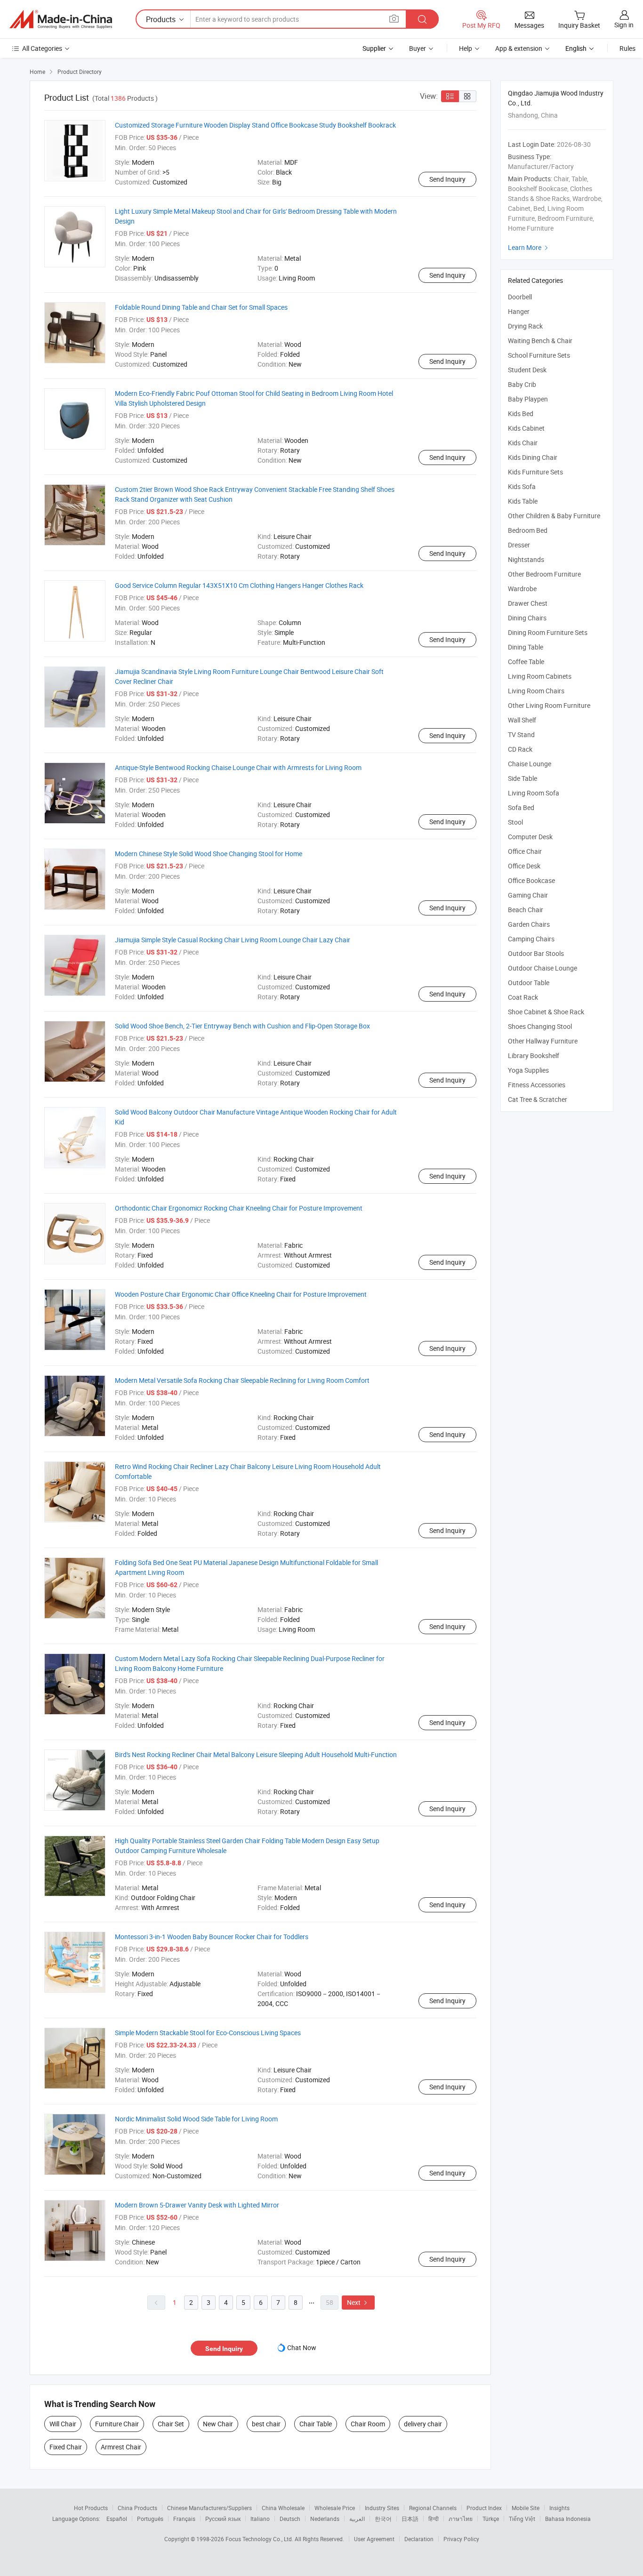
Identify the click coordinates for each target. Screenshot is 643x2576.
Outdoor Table (529, 983)
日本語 (410, 2519)
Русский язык (223, 2519)
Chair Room (368, 2424)
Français (184, 2519)
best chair (266, 2424)
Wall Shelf (522, 720)
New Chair (218, 2424)
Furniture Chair (117, 2424)
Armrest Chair (121, 2447)
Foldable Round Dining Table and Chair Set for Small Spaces (201, 307)
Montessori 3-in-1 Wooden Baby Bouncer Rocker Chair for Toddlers (212, 1937)
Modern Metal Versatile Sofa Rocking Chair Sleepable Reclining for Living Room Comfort (242, 1380)
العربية (357, 2519)
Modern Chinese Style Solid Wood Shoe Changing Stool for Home (209, 854)
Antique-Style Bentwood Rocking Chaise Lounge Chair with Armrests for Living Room (238, 767)
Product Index (484, 2508)
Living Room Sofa (534, 793)
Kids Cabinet (526, 428)
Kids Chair (523, 443)
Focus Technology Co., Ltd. (260, 2539)
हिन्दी (434, 2519)
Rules (627, 48)
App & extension (519, 48)
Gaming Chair (528, 895)
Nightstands (526, 559)
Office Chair (525, 851)
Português (150, 2519)
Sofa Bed (521, 807)
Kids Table (523, 501)
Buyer (418, 48)
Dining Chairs (527, 618)
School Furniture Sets (539, 355)
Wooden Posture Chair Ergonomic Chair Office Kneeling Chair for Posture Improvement (241, 1294)
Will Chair (63, 2424)
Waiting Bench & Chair (540, 341)
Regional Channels (433, 2508)
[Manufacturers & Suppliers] (61, 19)
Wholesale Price (335, 2508)
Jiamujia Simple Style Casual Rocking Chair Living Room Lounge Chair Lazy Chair (233, 940)
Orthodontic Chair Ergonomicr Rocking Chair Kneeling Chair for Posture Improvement (239, 1208)
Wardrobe (522, 589)
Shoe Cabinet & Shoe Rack (546, 1012)
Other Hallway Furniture (543, 1041)
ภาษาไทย (461, 2519)
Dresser (519, 545)
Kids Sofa (522, 486)
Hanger (519, 311)
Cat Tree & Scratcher (538, 1099)
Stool (515, 822)
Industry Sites (382, 2508)
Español (117, 2519)
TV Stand (521, 734)
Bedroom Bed (528, 530)
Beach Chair (526, 910)
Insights (559, 2508)
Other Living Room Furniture (549, 705)
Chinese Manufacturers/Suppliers (209, 2508)
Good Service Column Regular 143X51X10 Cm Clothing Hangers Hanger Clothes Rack (239, 585)
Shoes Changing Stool (540, 1026)
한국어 (383, 2519)
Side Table (522, 778)
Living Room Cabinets (540, 676)
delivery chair (423, 2424)
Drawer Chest (528, 603)
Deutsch (290, 2519)
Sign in (624, 25)
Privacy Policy (461, 2539)
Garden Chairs (529, 924)
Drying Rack (525, 326)
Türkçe (491, 2519)
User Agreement (374, 2539)
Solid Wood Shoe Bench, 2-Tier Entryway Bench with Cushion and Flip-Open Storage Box (242, 1026)
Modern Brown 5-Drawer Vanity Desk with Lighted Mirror (197, 2205)
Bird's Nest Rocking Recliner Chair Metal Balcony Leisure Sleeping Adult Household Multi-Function (256, 1754)
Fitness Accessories (537, 1085)
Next (358, 2302)
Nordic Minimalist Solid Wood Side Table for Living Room (196, 2119)
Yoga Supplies (528, 1070)
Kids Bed (521, 413)
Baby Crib (522, 384)
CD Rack (520, 749)
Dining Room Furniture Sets (548, 632)
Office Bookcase (531, 880)
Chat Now (302, 2347)
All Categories (42, 48)
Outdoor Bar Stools (536, 953)
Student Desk (527, 370)
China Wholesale (283, 2508)
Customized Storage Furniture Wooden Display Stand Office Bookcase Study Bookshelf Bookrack (255, 125)
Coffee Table (526, 662)
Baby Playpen (528, 399)
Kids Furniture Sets (535, 472)
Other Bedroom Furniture (544, 574)
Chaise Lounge (530, 764)
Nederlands (325, 2519)
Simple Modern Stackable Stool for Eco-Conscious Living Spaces (208, 2033)
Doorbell (520, 297)
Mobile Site (526, 2508)
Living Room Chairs (536, 691)
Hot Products (91, 2508)
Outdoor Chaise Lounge (543, 968)
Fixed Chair (66, 2447)
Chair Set (171, 2424)
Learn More (529, 247)
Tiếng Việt (522, 2519)
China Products (137, 2508)
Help (466, 48)
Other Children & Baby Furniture (554, 516)
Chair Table (316, 2424)
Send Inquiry (447, 179)
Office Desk (524, 866)
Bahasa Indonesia (568, 2519)
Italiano (260, 2519)
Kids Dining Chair (533, 457)
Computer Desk (530, 837)
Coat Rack (523, 997)
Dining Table (526, 647)
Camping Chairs (531, 939)
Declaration (419, 2539)
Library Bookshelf (534, 1055)
